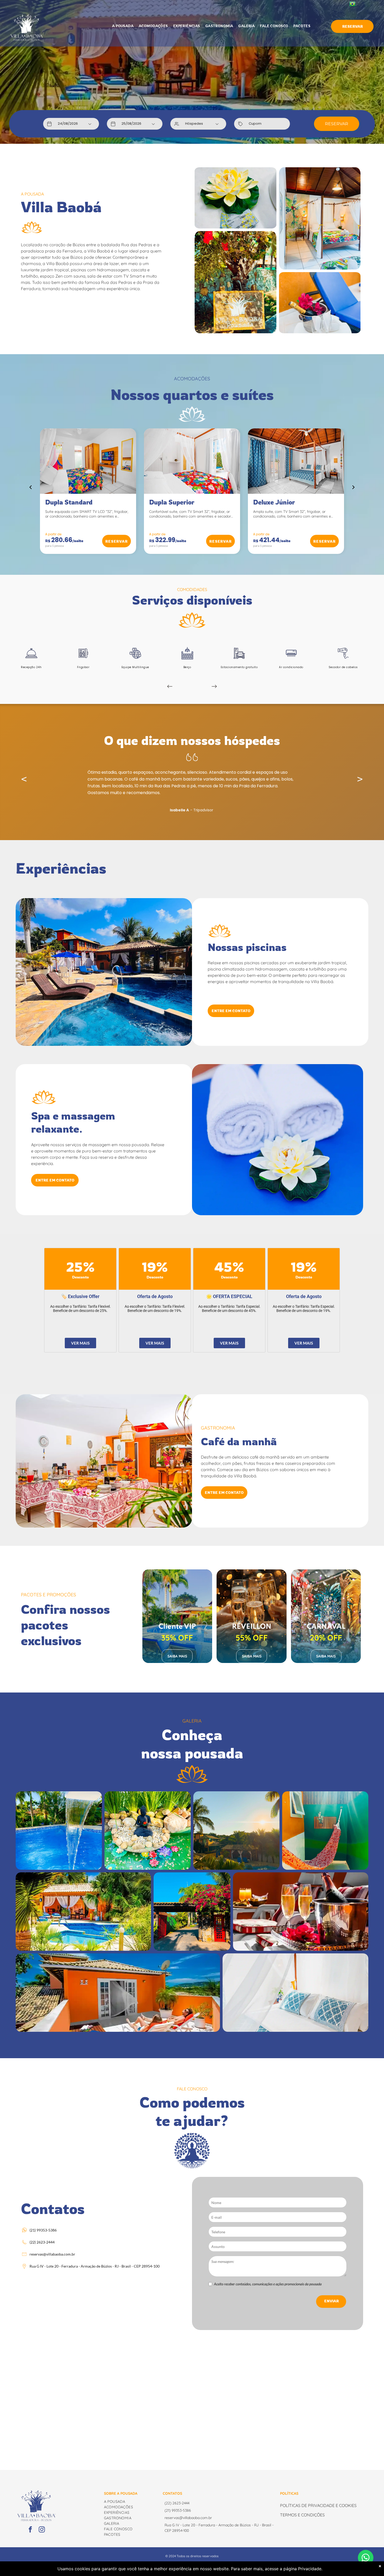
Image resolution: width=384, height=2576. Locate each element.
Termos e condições (302, 2515)
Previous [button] (24, 779)
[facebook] (30, 2530)
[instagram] (42, 2530)
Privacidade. (310, 2569)
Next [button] (360, 779)
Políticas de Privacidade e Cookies (318, 2505)
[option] (192, 783)
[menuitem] (123, 26)
